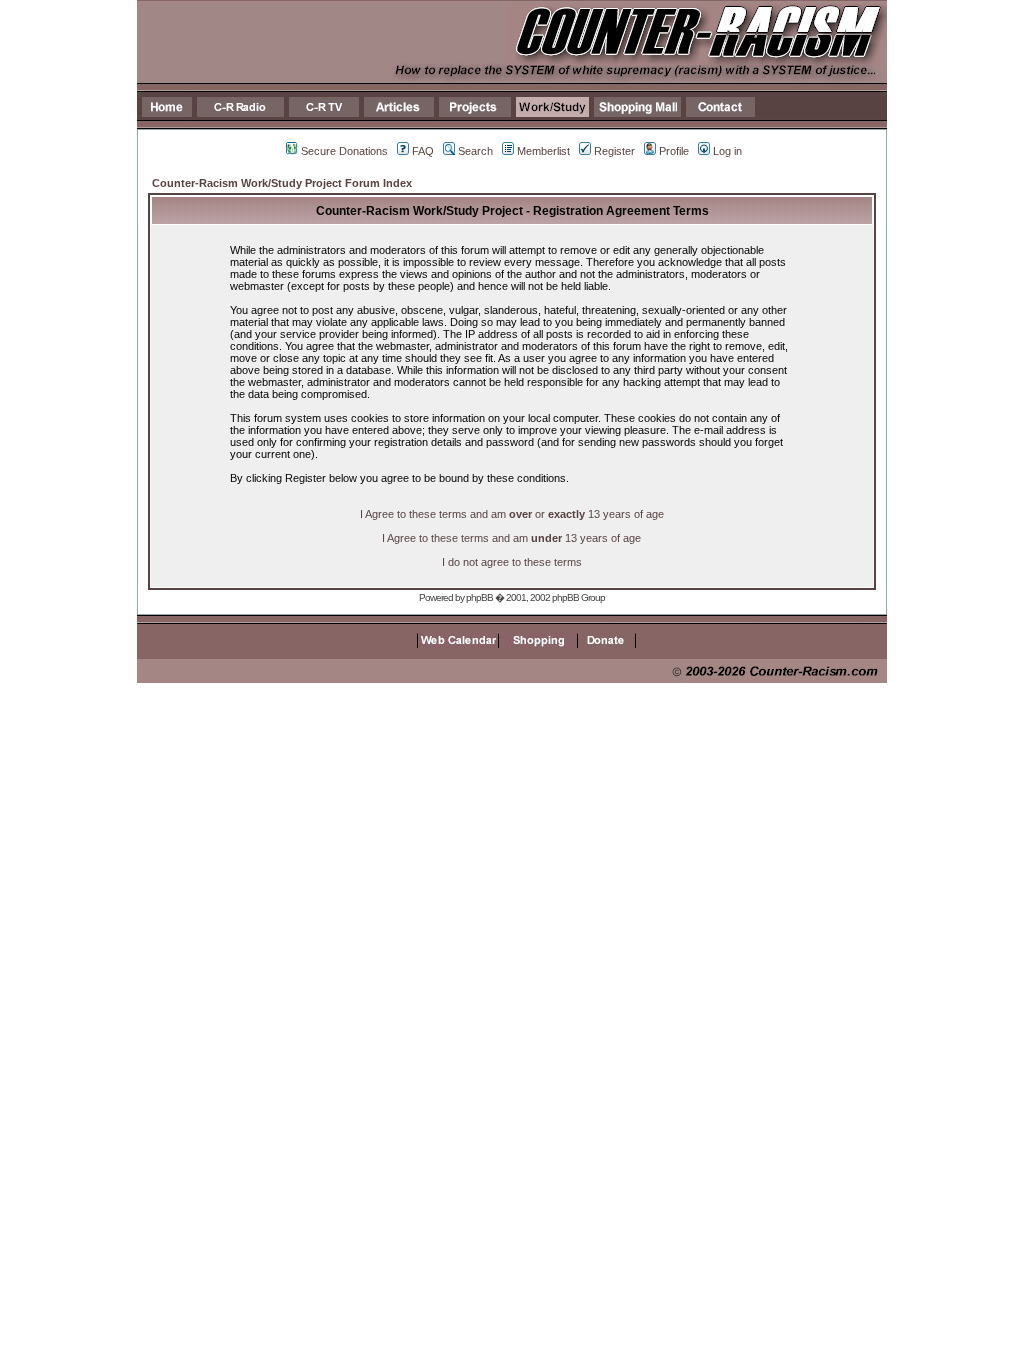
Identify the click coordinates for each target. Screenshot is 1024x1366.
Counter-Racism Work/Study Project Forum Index (282, 183)
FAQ (423, 151)
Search (475, 151)
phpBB (479, 597)
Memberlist (543, 151)
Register (614, 151)
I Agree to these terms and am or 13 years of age (512, 514)
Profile (674, 151)
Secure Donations (344, 151)
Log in (727, 151)
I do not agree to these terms (512, 562)
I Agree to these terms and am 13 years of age (511, 538)
